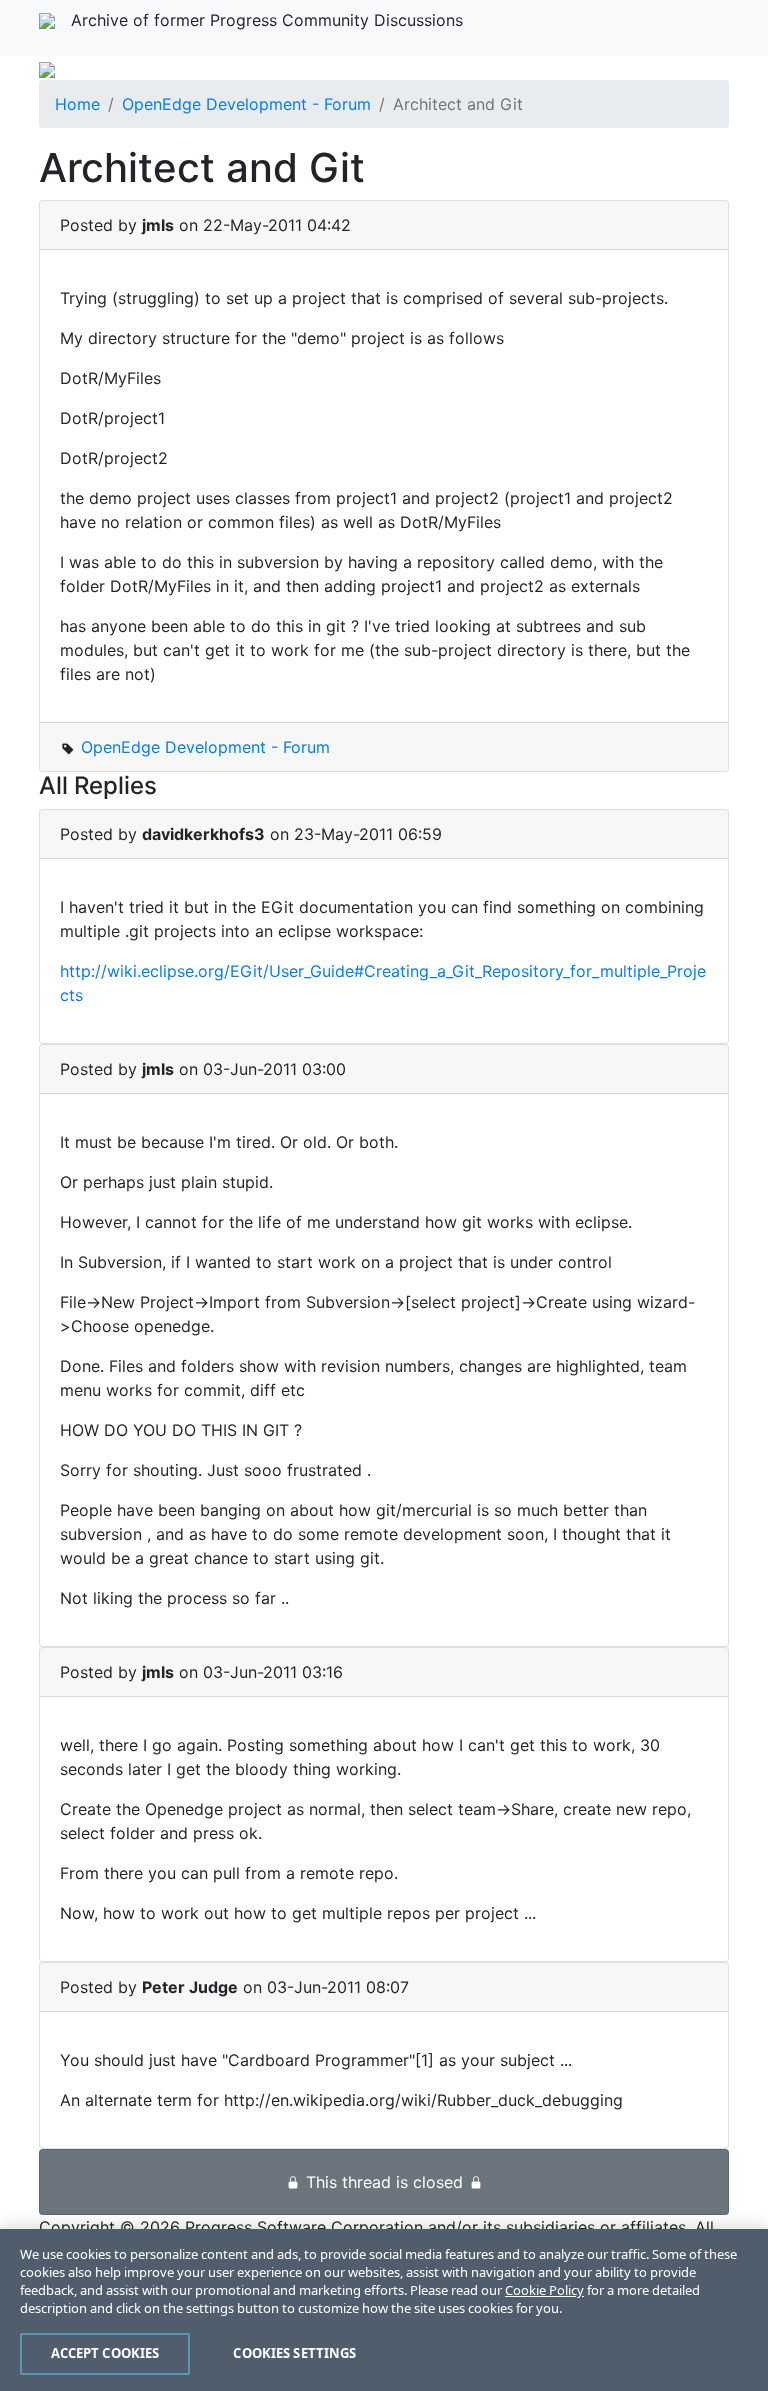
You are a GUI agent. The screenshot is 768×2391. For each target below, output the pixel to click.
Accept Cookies (105, 2353)
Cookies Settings (294, 2353)
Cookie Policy (544, 2290)
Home (77, 104)
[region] (384, 2310)
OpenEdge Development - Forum (246, 104)
